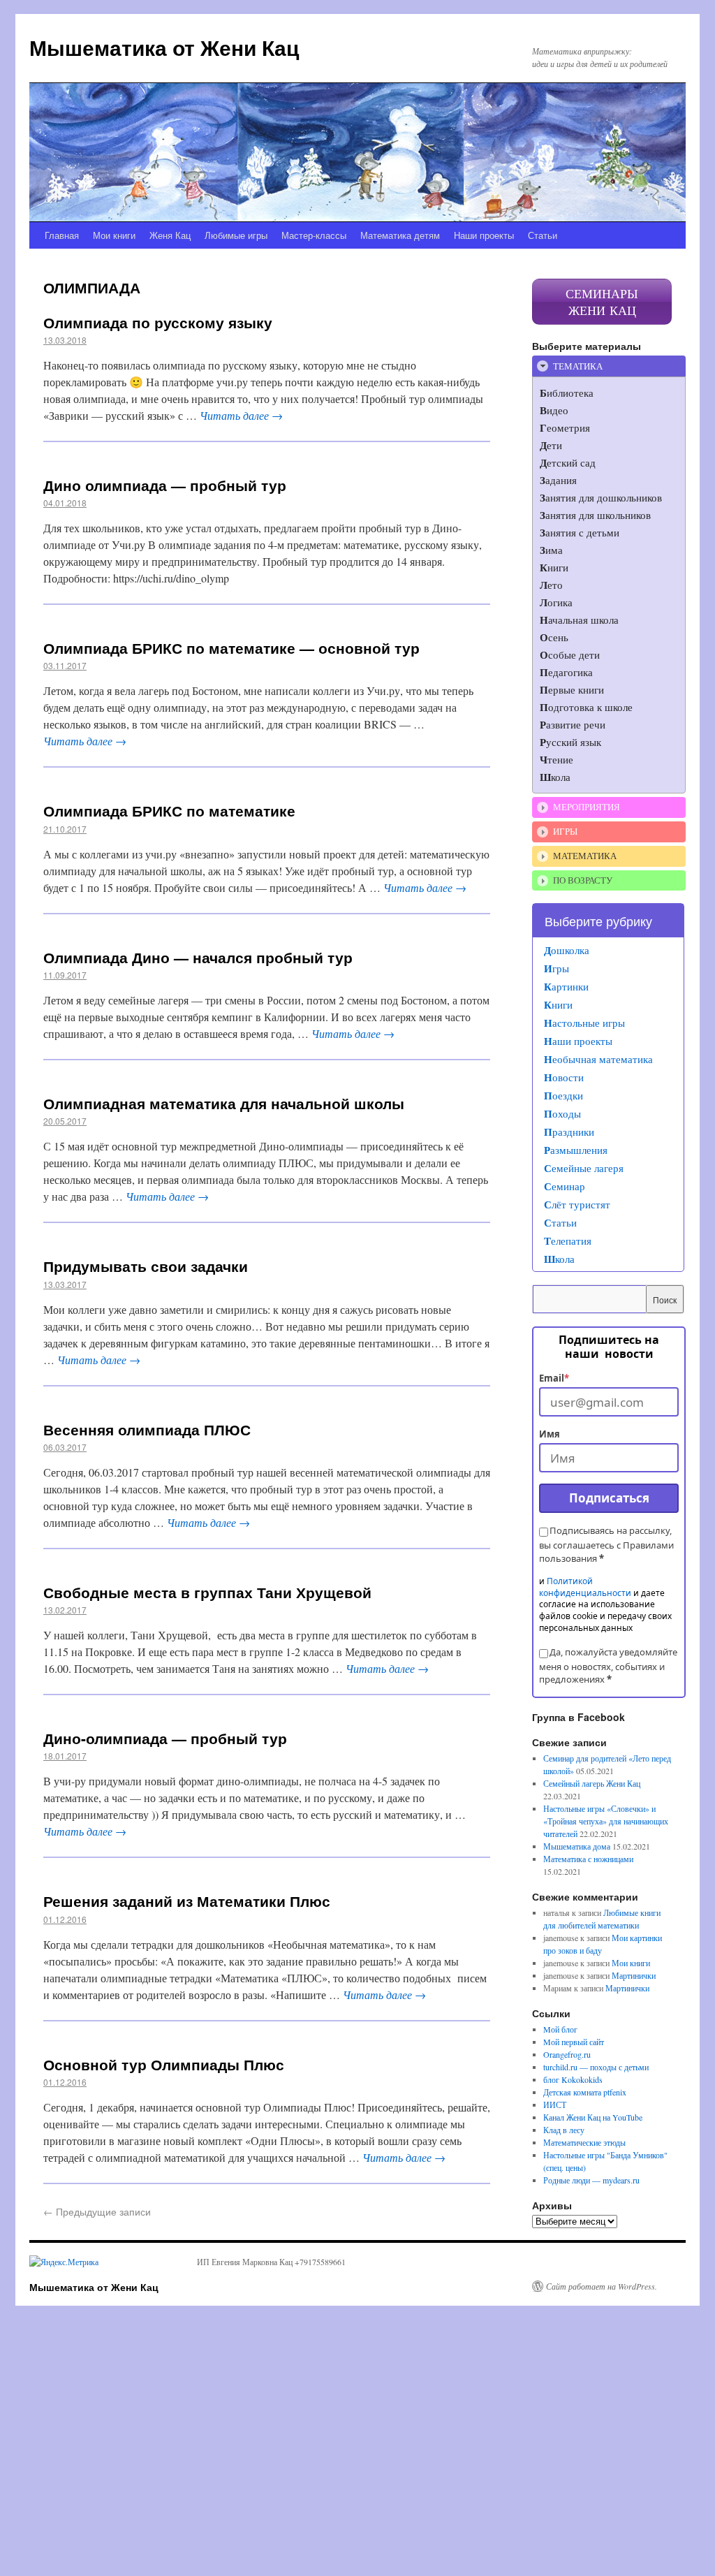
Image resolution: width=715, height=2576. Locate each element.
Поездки (563, 1095)
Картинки (566, 986)
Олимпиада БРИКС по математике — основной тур (231, 647)
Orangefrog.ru (567, 2054)
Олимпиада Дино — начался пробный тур (198, 957)
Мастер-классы (314, 235)
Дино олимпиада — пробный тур (165, 485)
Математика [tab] (585, 856)
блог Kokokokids (573, 2079)
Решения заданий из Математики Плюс (187, 1901)
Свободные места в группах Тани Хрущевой (207, 1592)
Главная (62, 235)
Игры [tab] (565, 831)
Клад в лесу (564, 2130)
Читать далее (241, 415)
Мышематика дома (577, 1846)
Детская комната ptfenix (585, 2092)
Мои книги (114, 235)
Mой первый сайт (574, 2042)
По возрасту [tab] (583, 880)
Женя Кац (170, 235)
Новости (564, 1077)
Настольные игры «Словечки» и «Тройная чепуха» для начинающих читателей (606, 1821)
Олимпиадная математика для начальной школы (224, 1103)
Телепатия (568, 1241)
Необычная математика (598, 1059)
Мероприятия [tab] (587, 807)
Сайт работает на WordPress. (602, 2286)
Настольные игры (584, 1023)
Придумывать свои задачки (146, 1266)
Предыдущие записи (97, 2211)
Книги (558, 1004)
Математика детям (400, 235)
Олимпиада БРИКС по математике (169, 810)
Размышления (576, 1150)
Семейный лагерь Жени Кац (592, 1783)
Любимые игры (236, 235)
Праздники (569, 1132)
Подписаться (609, 1498)
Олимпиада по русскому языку (158, 322)
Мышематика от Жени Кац (164, 47)
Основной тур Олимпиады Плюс (164, 2064)
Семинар (565, 1186)
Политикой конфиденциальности (585, 1587)
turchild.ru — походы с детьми (596, 2067)
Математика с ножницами (588, 1859)
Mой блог (560, 2029)
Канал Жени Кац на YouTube (593, 2117)
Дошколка (567, 950)
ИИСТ (555, 2105)
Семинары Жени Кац (602, 302)
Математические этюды (584, 2142)
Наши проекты (484, 235)
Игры (556, 968)
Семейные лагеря (584, 1168)
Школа (559, 1259)
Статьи (543, 235)
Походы (562, 1113)
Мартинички (634, 1975)
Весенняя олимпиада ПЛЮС (147, 1429)
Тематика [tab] (578, 366)
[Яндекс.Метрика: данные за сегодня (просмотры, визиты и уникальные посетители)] (64, 2262)
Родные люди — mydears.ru (591, 2180)
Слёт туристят (577, 1204)
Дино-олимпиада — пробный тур (165, 1738)
